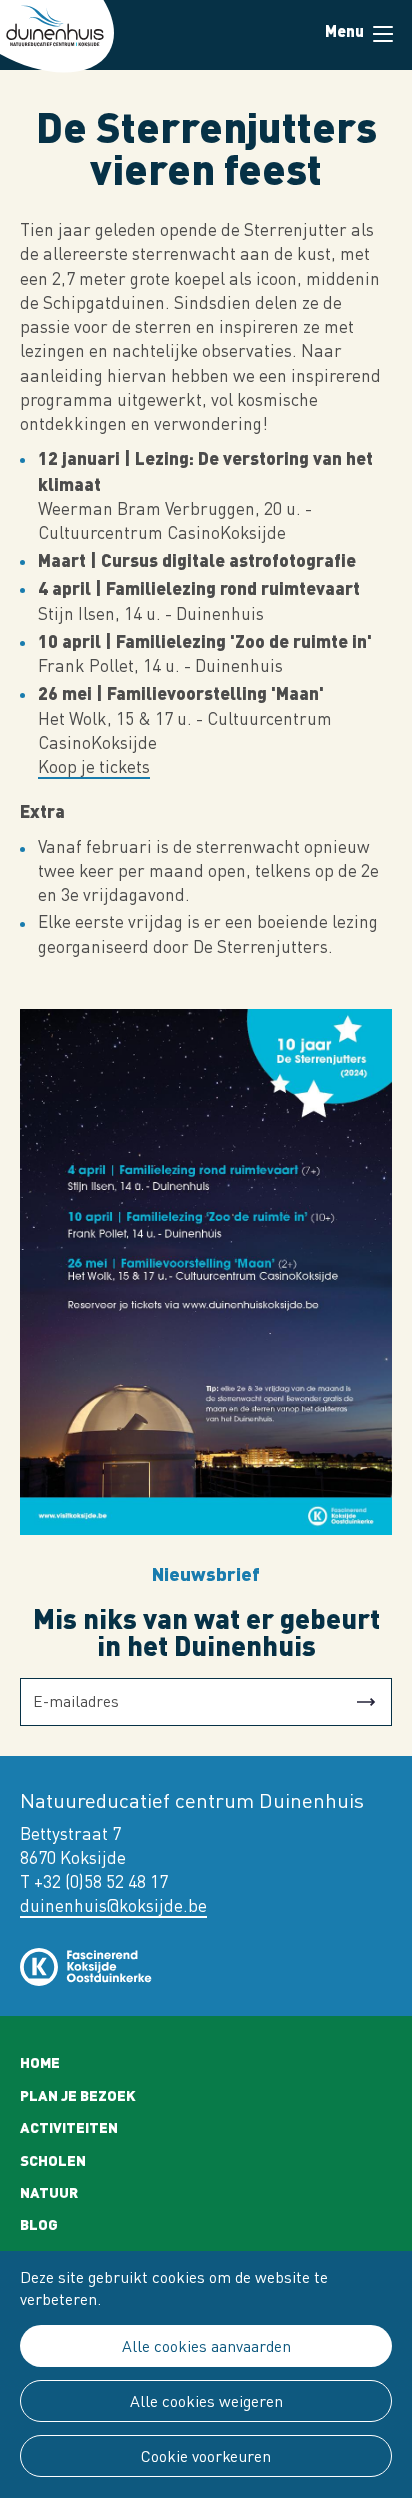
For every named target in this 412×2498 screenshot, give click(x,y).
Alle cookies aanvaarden (206, 2346)
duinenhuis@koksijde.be (113, 1905)
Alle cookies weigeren (206, 2401)
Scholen (53, 2160)
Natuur (49, 2192)
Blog (39, 2224)
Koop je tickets (94, 766)
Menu (382, 35)
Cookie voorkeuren (206, 2456)
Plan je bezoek (78, 2095)
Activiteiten (69, 2127)
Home (40, 2062)
